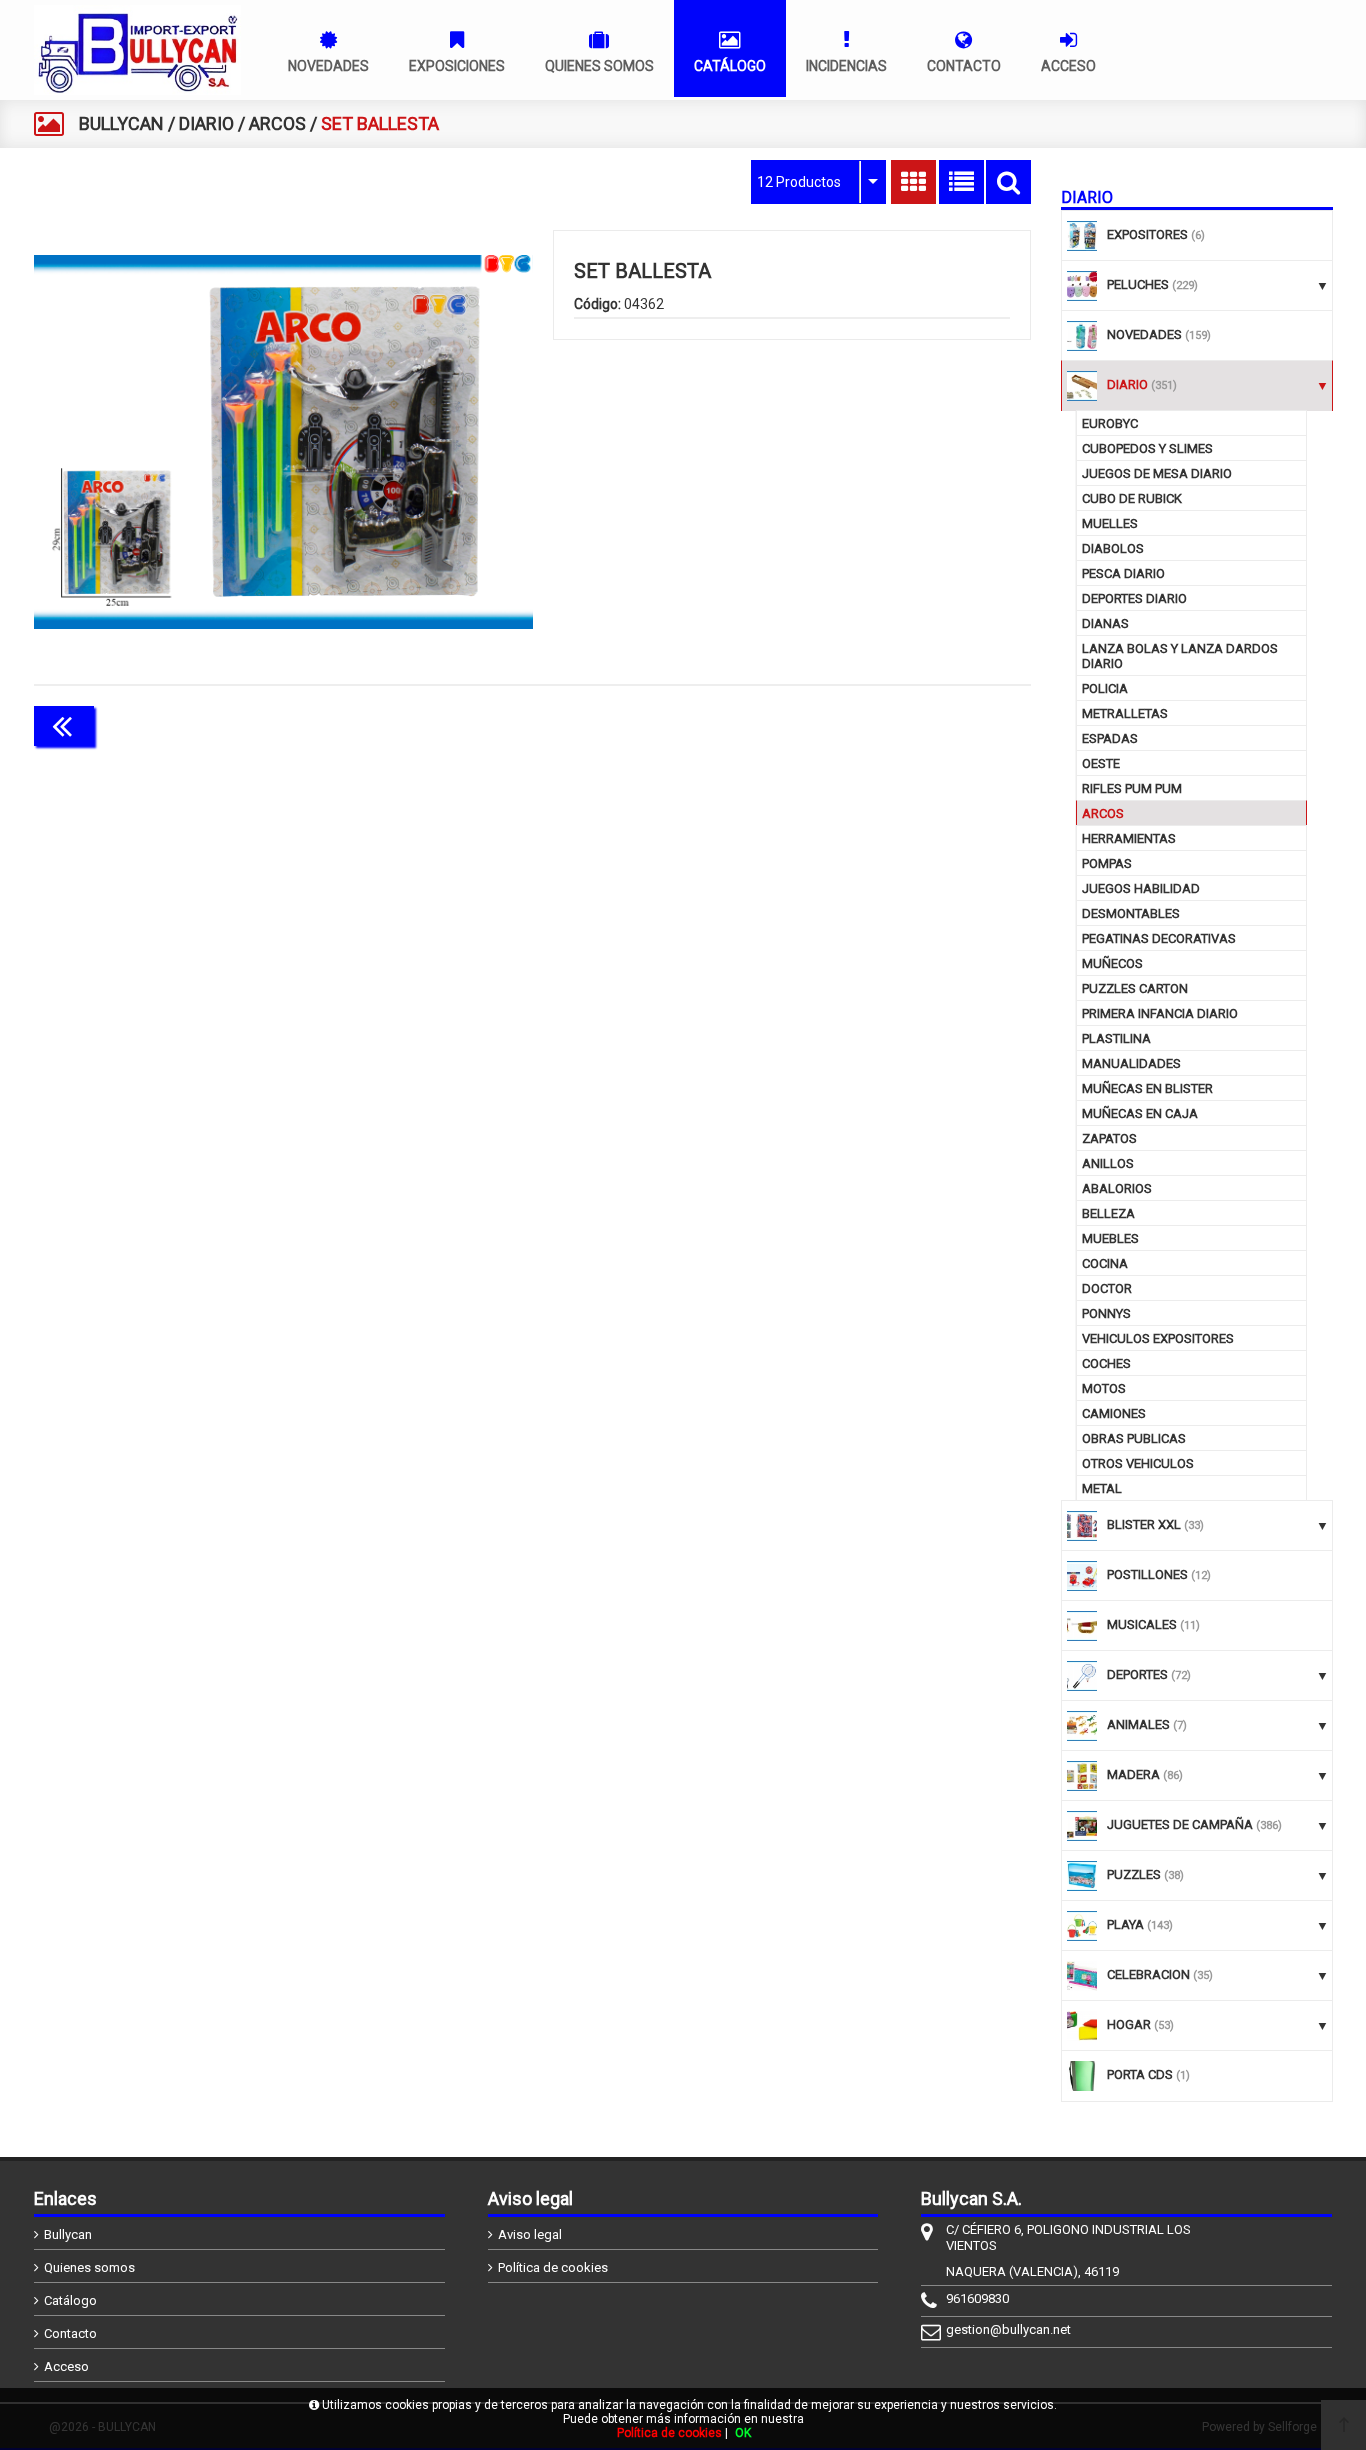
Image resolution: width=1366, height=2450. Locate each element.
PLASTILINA (1116, 1038)
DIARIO (206, 123)
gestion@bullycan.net (1008, 2329)
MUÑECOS (1112, 963)
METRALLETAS (1125, 713)
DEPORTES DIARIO (1134, 598)
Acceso (66, 2366)
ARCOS (277, 123)
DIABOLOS (1113, 548)
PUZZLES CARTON (1135, 988)
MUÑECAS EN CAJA (1140, 1113)
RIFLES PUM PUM (1132, 788)
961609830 (977, 2298)
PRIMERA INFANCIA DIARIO (1160, 1013)
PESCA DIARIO (1123, 573)
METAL (1102, 1488)
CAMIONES (1114, 1413)
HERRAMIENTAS (1129, 838)
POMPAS (1107, 863)
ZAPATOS (1109, 1138)
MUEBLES (1110, 1238)
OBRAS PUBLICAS (1134, 1438)
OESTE (1101, 763)
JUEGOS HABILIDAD (1141, 888)
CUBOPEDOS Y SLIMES (1147, 448)
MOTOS (1104, 1388)
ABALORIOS (1117, 1188)
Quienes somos (89, 2267)
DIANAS (1105, 623)
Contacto (70, 2333)
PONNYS (1106, 1313)
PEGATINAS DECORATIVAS (1159, 938)
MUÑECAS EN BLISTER (1147, 1088)
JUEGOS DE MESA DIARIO (1157, 473)
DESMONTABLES (1131, 913)
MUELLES (1110, 523)
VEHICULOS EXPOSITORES (1158, 1338)
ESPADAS (1110, 738)
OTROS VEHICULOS (1138, 1463)
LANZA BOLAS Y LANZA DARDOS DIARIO (1180, 656)
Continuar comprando (942, 724)
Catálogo (70, 2300)
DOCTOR (1107, 1288)
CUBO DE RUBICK (1132, 498)
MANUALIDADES (1131, 1063)
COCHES (1106, 1363)
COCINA (1105, 1263)
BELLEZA (1108, 1213)
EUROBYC (1110, 423)
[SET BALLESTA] (283, 442)
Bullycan (68, 2234)
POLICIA (1105, 688)
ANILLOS (1108, 1163)
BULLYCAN (121, 123)
